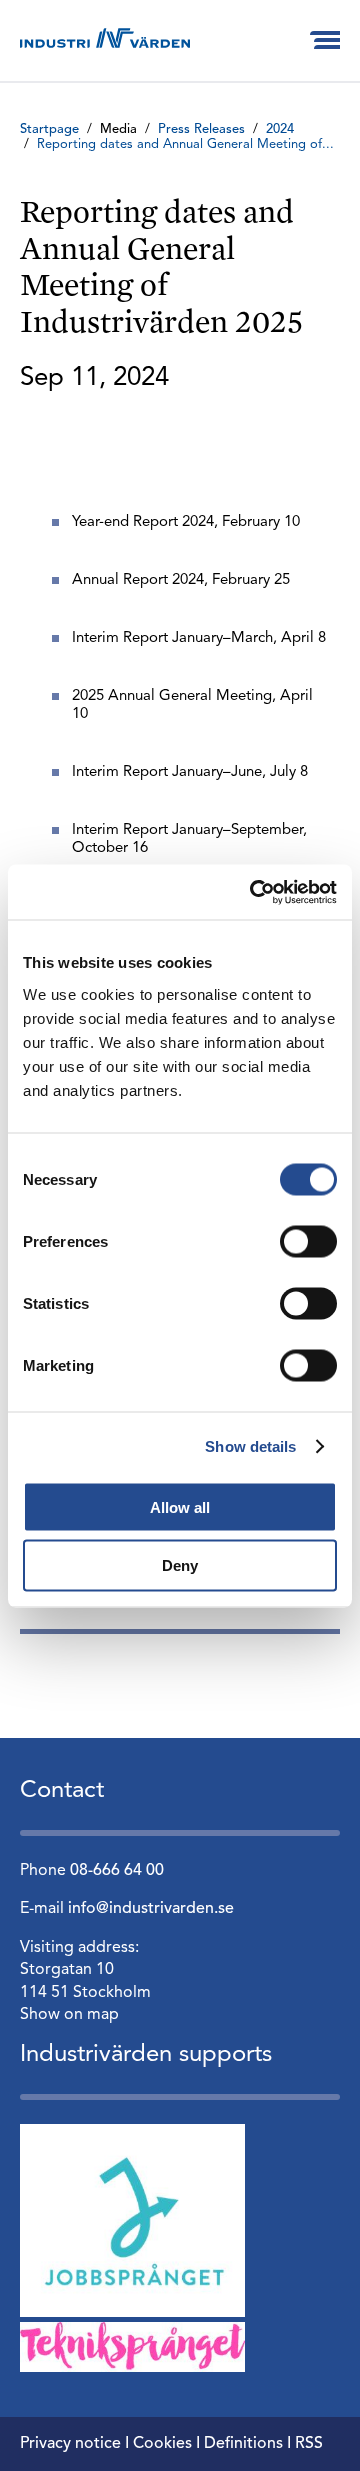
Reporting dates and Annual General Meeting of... (185, 144)
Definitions (243, 2444)
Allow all (180, 1506)
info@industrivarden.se (151, 1909)
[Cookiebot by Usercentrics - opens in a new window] (254, 892)
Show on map (69, 2015)
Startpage (49, 129)
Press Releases (201, 129)
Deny (180, 1565)
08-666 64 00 (117, 1871)
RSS (309, 2444)
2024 (280, 129)
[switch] (308, 1241)
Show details (250, 1446)
